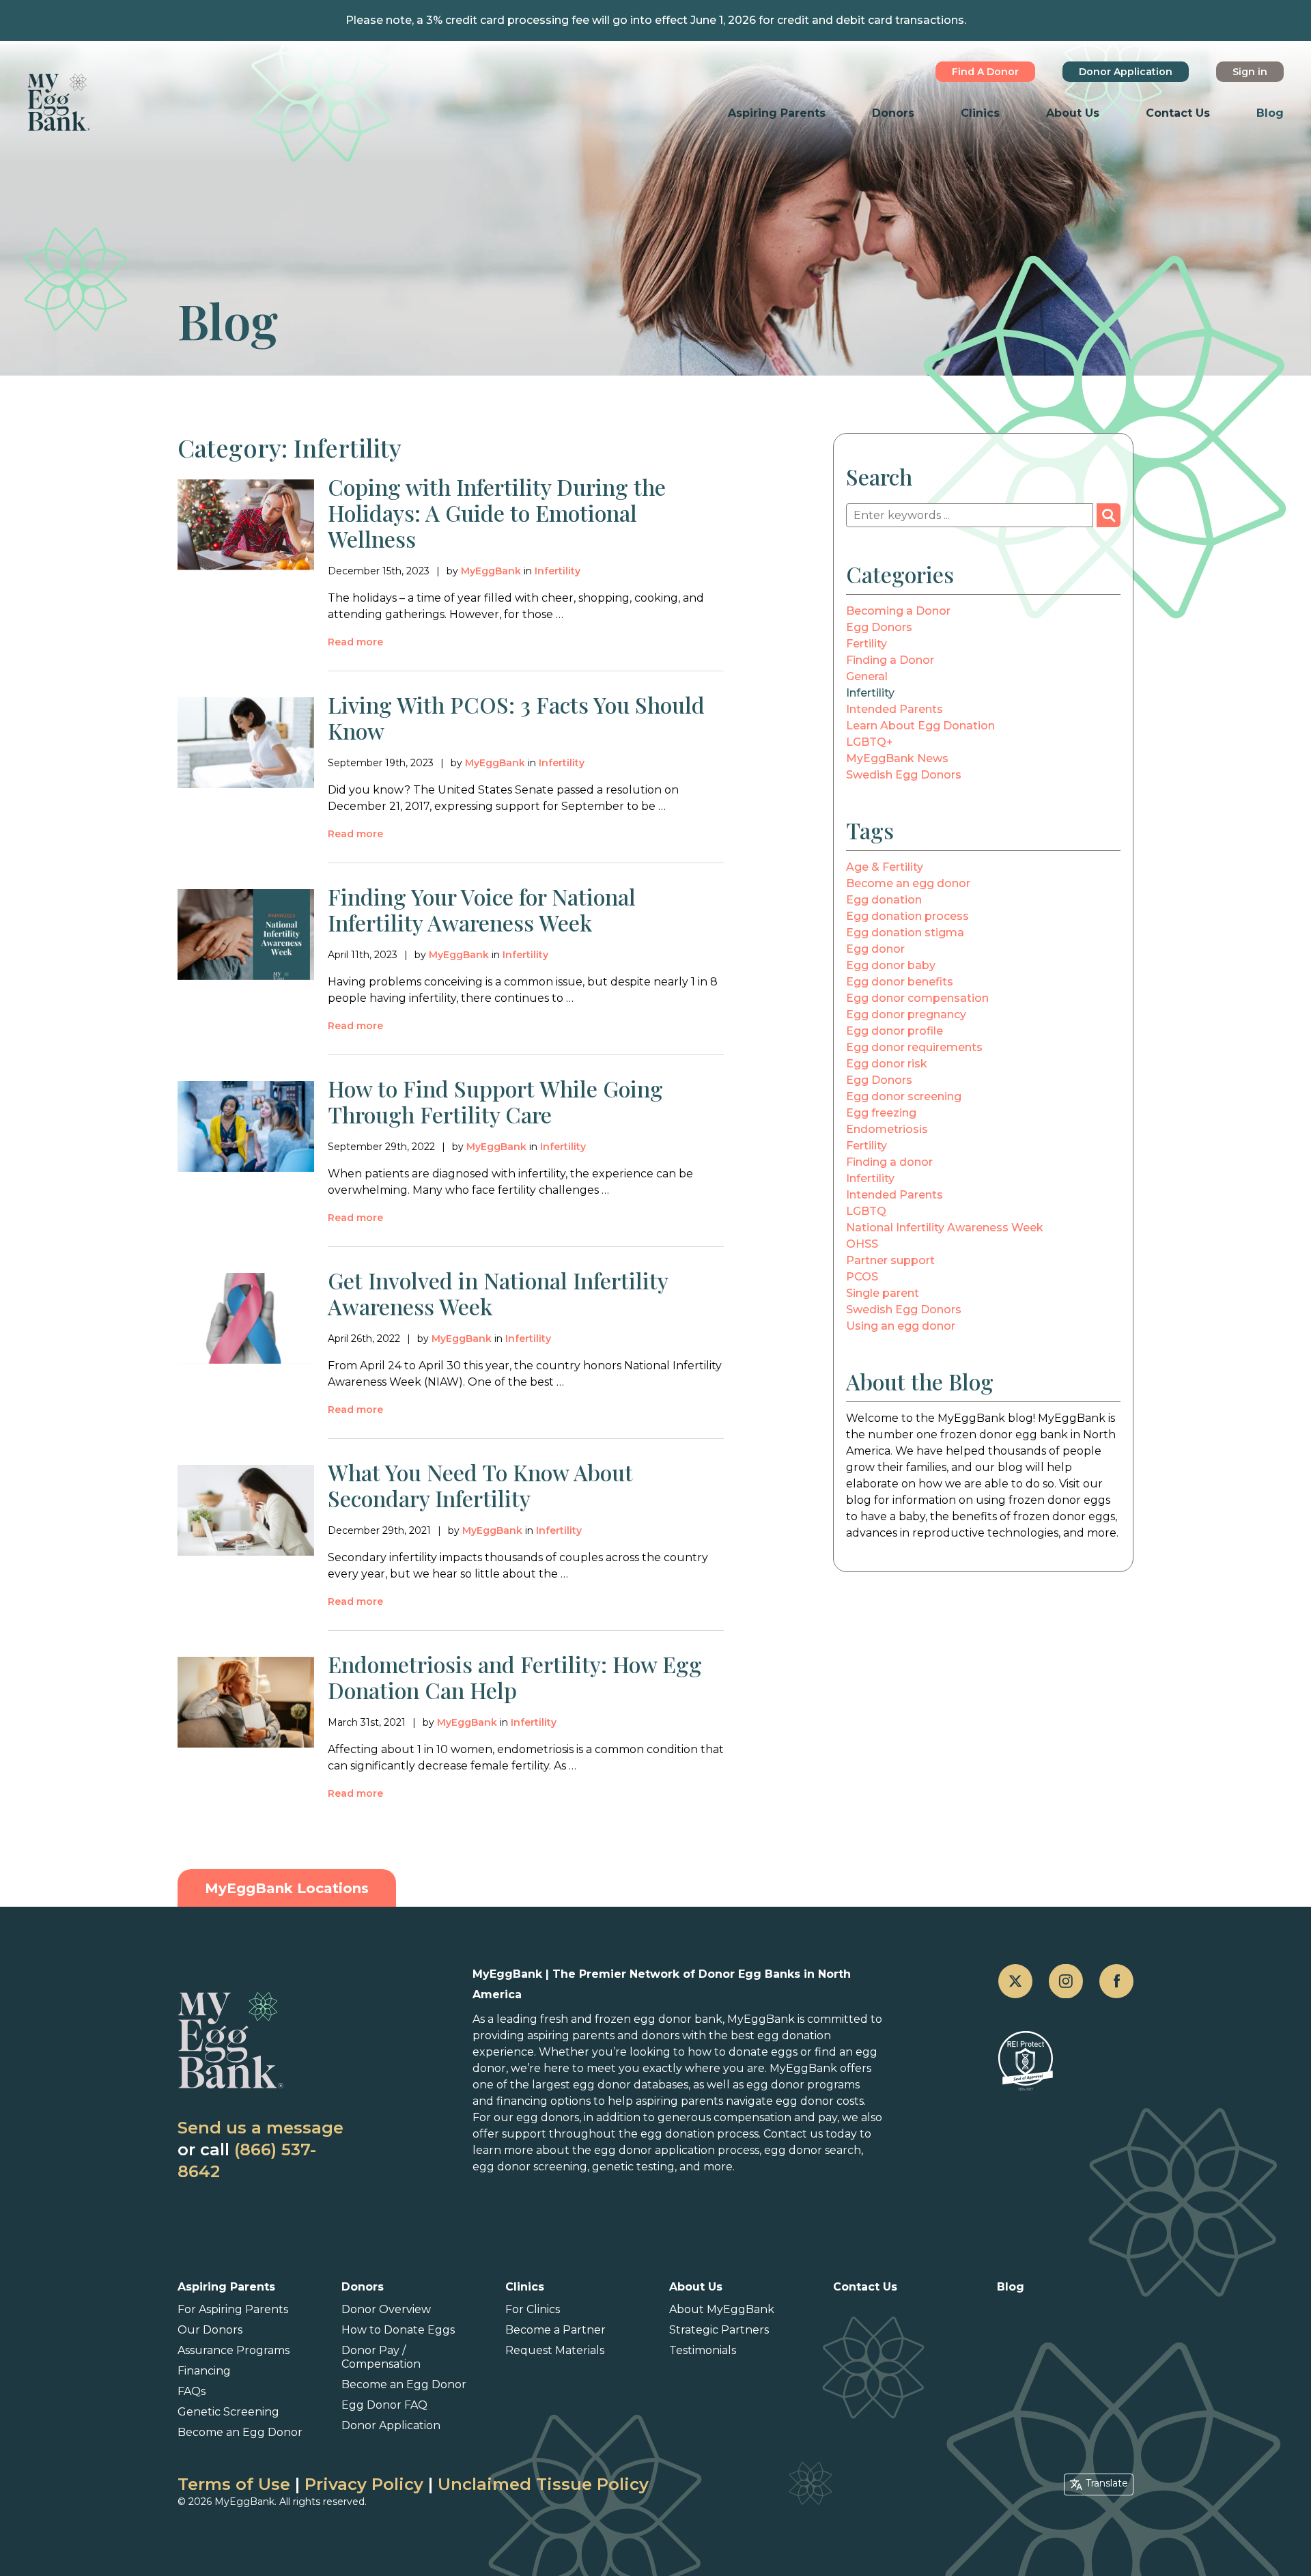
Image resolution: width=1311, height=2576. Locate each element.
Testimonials (703, 2350)
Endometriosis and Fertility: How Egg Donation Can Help (515, 1677)
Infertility (558, 571)
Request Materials (555, 2350)
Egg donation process (907, 916)
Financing (204, 2371)
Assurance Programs (234, 2350)
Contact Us (1178, 113)
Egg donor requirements (914, 1047)
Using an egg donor (901, 1326)
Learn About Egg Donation (920, 726)
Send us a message (260, 2128)
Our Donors (210, 2330)
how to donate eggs (743, 2052)
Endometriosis (887, 1129)
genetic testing (633, 2167)
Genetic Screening (228, 2412)
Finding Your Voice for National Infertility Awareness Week (482, 909)
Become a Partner (555, 2330)
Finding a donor (889, 1162)
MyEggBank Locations (287, 1888)
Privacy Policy (364, 2484)
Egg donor (875, 949)
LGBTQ (866, 1211)
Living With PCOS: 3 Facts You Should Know (516, 717)
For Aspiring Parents (233, 2309)
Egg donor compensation (917, 998)
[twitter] (1015, 1981)
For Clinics (533, 2309)
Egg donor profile (894, 1031)
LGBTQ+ (870, 742)
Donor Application (1126, 72)
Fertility (866, 644)
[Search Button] (1109, 515)
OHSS (862, 1244)
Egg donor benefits (900, 982)
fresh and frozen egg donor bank (631, 2019)
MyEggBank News (897, 758)
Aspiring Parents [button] (777, 113)
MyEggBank (491, 571)
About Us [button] (1073, 113)
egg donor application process (677, 2150)
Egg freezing (881, 1113)
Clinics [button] (980, 113)
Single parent (883, 1293)
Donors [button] (893, 113)
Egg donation (884, 900)
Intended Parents (894, 709)
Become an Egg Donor (240, 2432)
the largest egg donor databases (599, 2085)
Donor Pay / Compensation (381, 2357)
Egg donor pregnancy (906, 1014)
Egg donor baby (891, 965)
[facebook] (1116, 1981)
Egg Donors (879, 627)
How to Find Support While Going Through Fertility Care (495, 1101)
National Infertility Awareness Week (945, 1228)
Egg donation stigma (905, 933)
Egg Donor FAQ (384, 2405)
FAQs (192, 2391)
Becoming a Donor (898, 611)
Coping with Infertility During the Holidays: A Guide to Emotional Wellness (497, 513)
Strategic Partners (719, 2330)
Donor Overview (386, 2309)
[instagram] (1066, 1981)
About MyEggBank (722, 2309)
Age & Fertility (885, 867)
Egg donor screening (904, 1096)
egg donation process (700, 2134)
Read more (355, 642)
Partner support (890, 1260)
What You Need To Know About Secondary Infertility (480, 1485)
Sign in (1250, 72)
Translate (1107, 2483)
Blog (1270, 113)
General (867, 676)
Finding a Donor (890, 660)
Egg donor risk (887, 1064)
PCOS (862, 1277)
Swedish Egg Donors (904, 775)
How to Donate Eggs (398, 2330)
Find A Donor (985, 72)
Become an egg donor (908, 883)
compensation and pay (775, 2117)
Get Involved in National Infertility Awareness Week (498, 1293)
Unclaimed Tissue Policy (543, 2484)
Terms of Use (234, 2484)
